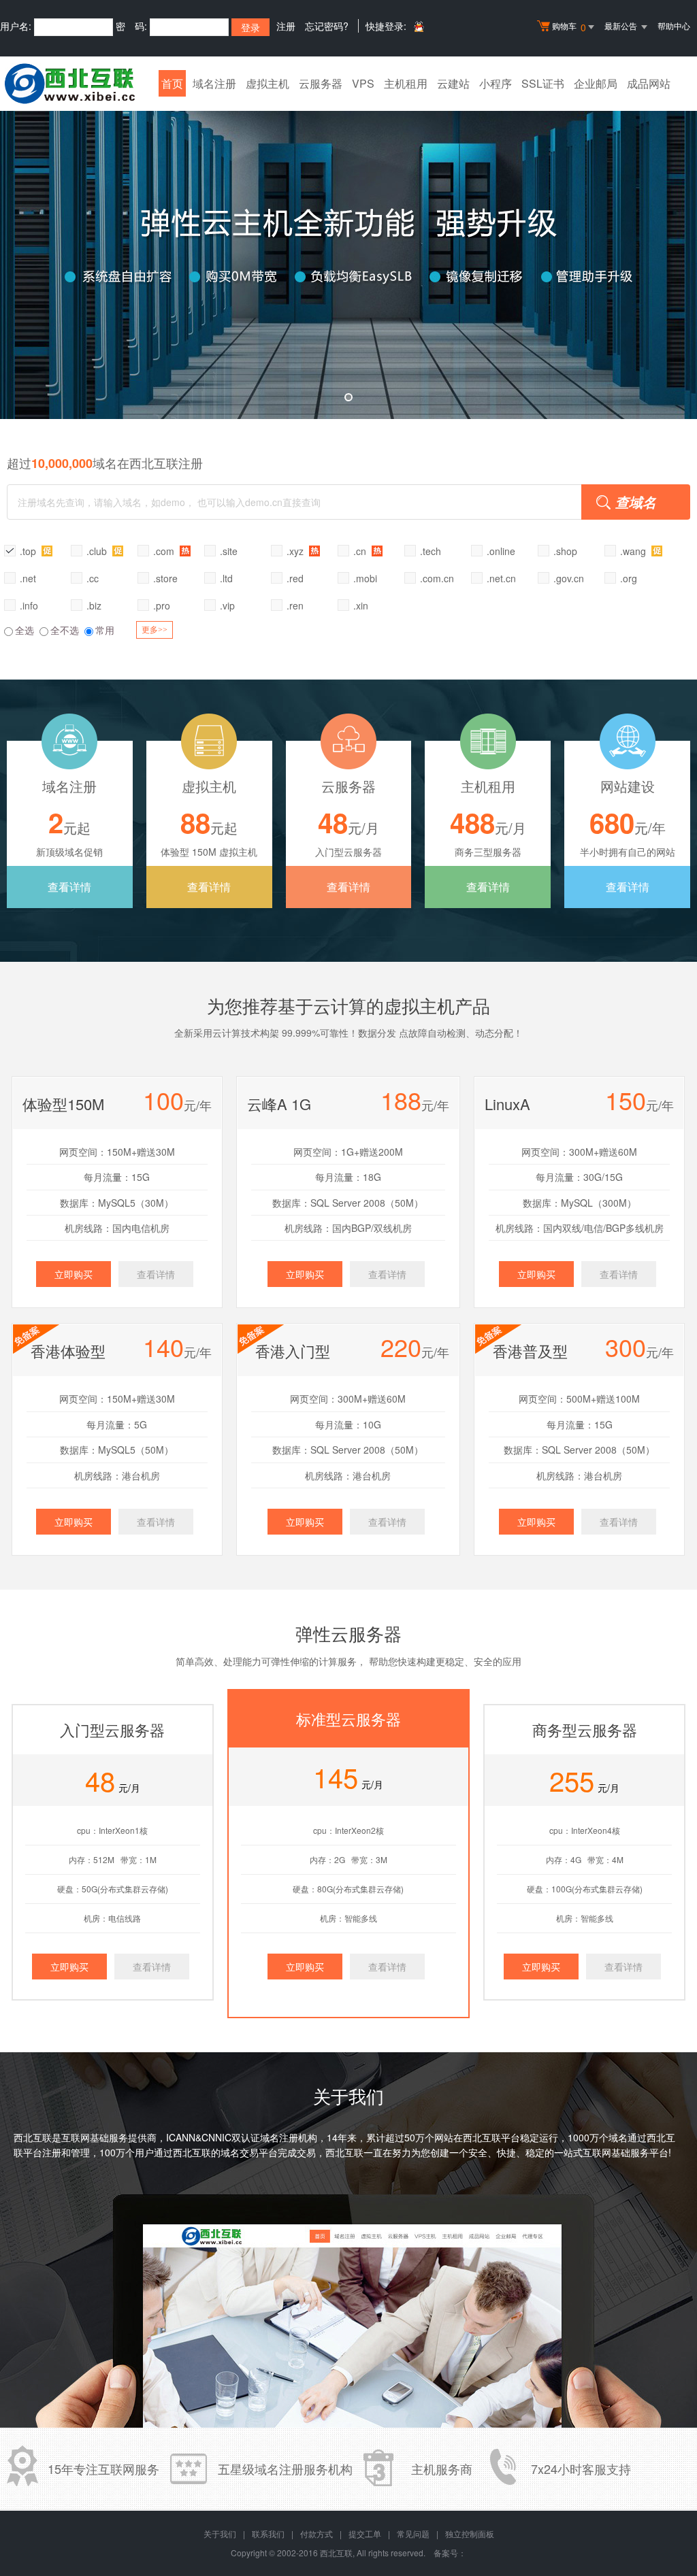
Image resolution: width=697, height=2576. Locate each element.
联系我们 (268, 2533)
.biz (94, 605)
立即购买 (74, 1274)
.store (165, 578)
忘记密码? (327, 26)
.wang (634, 551)
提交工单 (365, 2533)
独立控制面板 (470, 2533)
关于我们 (220, 2533)
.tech (431, 551)
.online (501, 551)
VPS (363, 83)
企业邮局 (596, 83)
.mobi (365, 578)
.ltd (226, 578)
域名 (618, 2137)
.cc (93, 578)
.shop (565, 551)
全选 (25, 630)
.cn (361, 551)
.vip (227, 605)
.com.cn (437, 578)
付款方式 (317, 2533)
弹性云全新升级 (348, 255)
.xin (361, 605)
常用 (105, 630)
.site (229, 551)
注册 (286, 26)
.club (98, 551)
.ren (295, 605)
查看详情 (69, 887)
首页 (172, 83)
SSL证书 (543, 83)
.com (165, 551)
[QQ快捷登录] (418, 26)
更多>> (155, 630)
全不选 (65, 630)
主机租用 (406, 83)
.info (29, 605)
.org (629, 578)
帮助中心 (674, 26)
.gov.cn (569, 578)
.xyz (296, 551)
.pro (162, 605)
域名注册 (214, 83)
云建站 (453, 83)
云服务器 (321, 83)
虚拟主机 (268, 83)
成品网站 (649, 83)
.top (29, 551)
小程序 (496, 83)
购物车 (569, 27)
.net (28, 578)
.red (295, 578)
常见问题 (413, 2533)
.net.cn (501, 578)
